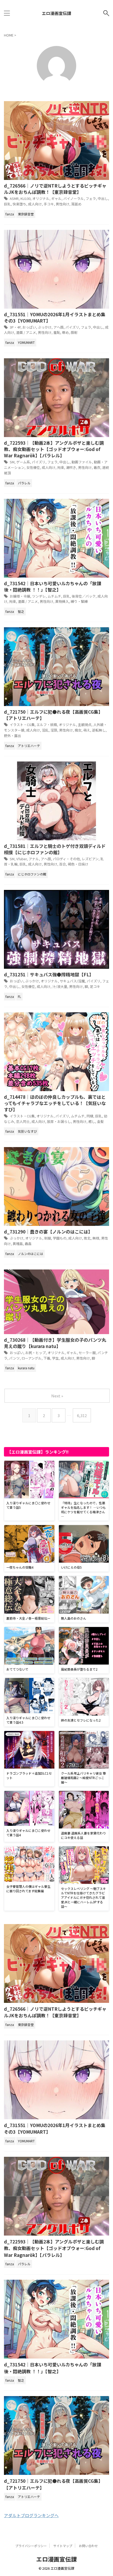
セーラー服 (87, 1353)
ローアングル (32, 1358)
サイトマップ (63, 2546)
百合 (63, 864)
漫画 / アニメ (26, 332)
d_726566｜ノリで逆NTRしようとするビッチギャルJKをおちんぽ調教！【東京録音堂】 (55, 189)
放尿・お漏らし (59, 1121)
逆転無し (99, 730)
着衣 (97, 467)
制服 (48, 1238)
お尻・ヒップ (35, 1353)
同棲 (90, 1116)
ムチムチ (54, 596)
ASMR (14, 198)
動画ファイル (82, 462)
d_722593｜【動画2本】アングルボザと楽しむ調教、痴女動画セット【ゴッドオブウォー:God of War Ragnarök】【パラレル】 (54, 449)
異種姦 (18, 1244)
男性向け (63, 204)
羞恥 (57, 332)
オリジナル (41, 198)
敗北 (87, 1238)
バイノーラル (74, 198)
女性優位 (33, 467)
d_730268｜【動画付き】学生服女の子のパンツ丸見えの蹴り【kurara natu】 (55, 1343)
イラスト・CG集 (22, 725)
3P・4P (15, 327)
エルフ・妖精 (47, 725)
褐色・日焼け (78, 864)
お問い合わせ (88, 2546)
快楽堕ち (19, 204)
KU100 (25, 198)
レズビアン (90, 859)
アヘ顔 (58, 327)
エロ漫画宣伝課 (56, 13)
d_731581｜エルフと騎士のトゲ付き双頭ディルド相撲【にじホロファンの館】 (55, 849)
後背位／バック (84, 596)
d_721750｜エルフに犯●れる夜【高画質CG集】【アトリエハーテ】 (53, 715)
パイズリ (72, 327)
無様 (96, 1238)
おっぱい (29, 327)
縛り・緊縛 (79, 601)
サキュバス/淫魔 (72, 981)
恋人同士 (23, 1121)
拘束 (61, 467)
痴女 (78, 730)
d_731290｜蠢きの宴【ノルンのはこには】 (48, 1232)
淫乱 (45, 730)
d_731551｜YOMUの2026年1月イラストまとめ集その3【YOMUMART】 (55, 317)
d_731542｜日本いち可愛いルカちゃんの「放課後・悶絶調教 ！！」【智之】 (53, 586)
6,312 (82, 1415)
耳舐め (76, 204)
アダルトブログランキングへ (31, 2515)
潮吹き (71, 467)
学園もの (60, 1238)
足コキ (95, 986)
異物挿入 (62, 601)
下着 (47, 1358)
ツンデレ (39, 596)
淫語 (54, 730)
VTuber (22, 859)
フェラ (91, 198)
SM (12, 462)
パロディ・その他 (66, 859)
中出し (103, 198)
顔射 (74, 332)
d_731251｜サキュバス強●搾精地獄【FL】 (49, 974)
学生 (55, 1358)
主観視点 (85, 725)
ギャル (56, 198)
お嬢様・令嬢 (20, 596)
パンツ (14, 1358)
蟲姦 (28, 1244)
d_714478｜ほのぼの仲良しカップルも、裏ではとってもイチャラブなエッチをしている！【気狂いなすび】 (55, 1103)
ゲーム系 (23, 462)
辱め (65, 332)
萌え (87, 730)
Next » (57, 1396)
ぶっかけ (45, 327)
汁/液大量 (60, 986)
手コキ (49, 204)
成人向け (35, 204)
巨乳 (7, 204)
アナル (34, 859)
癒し (92, 1121)
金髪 (100, 1121)
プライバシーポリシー (31, 2546)
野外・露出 (12, 736)
